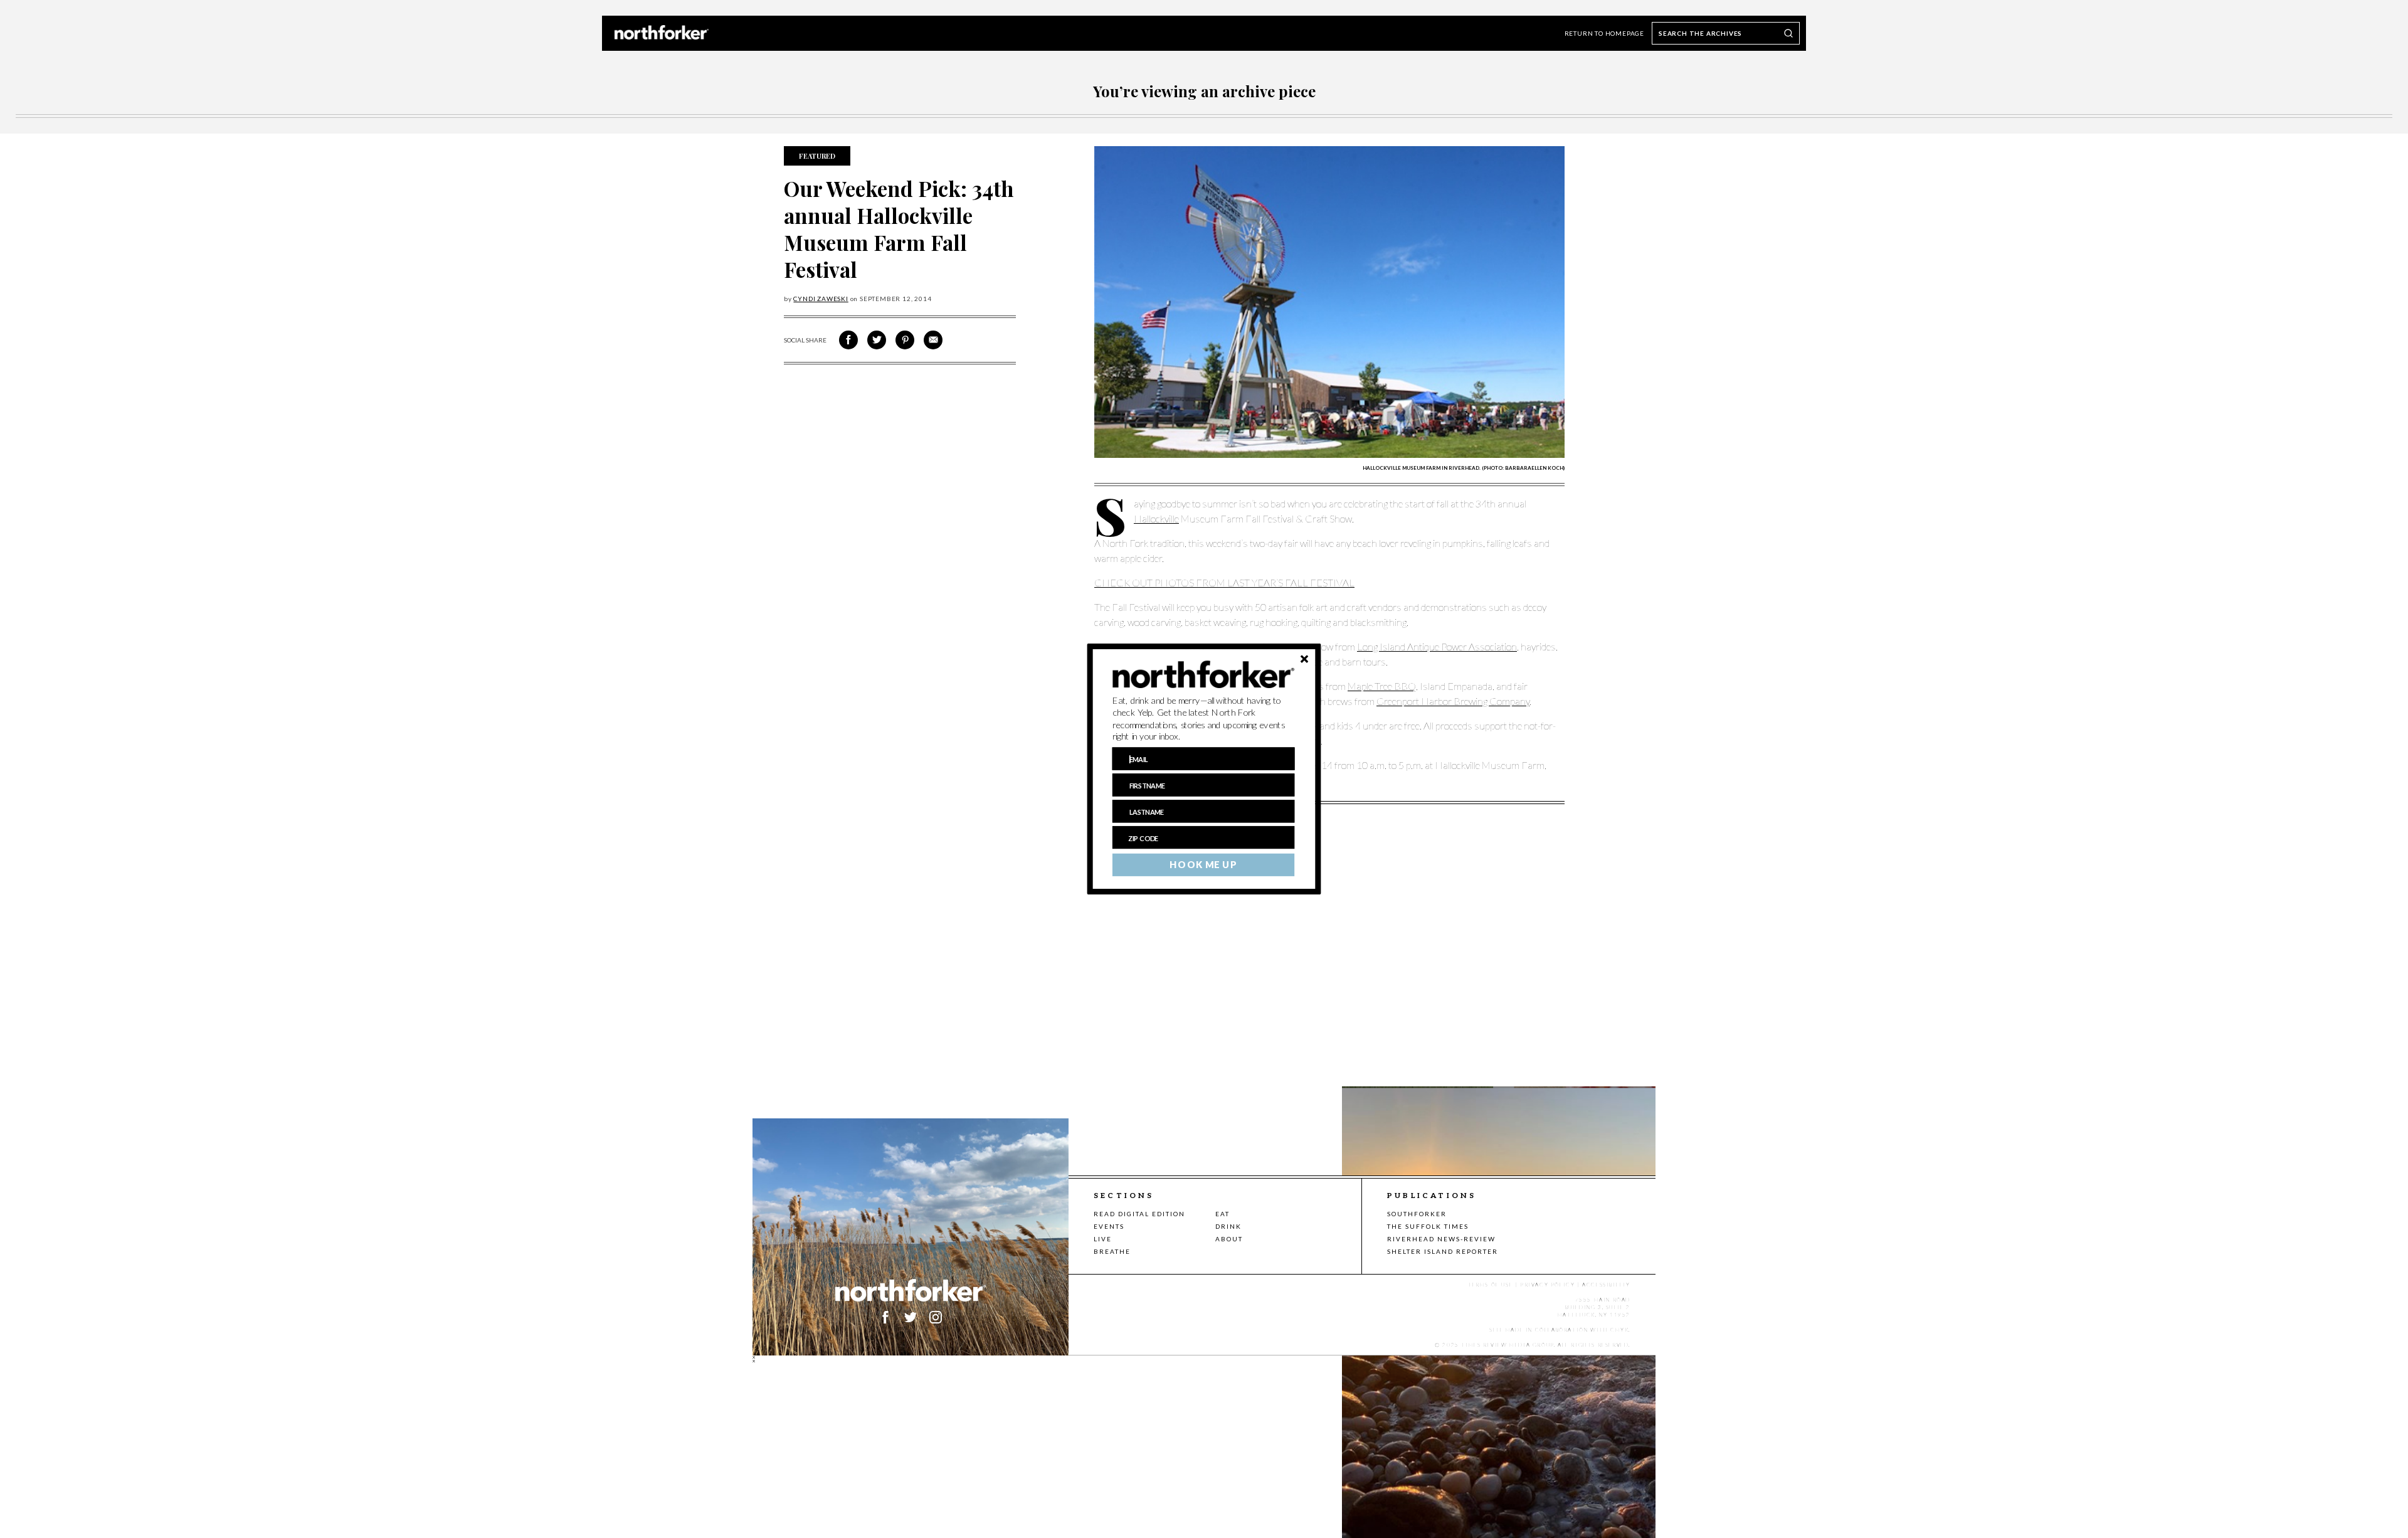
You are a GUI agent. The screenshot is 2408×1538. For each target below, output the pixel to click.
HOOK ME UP (1203, 865)
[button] (1204, 719)
